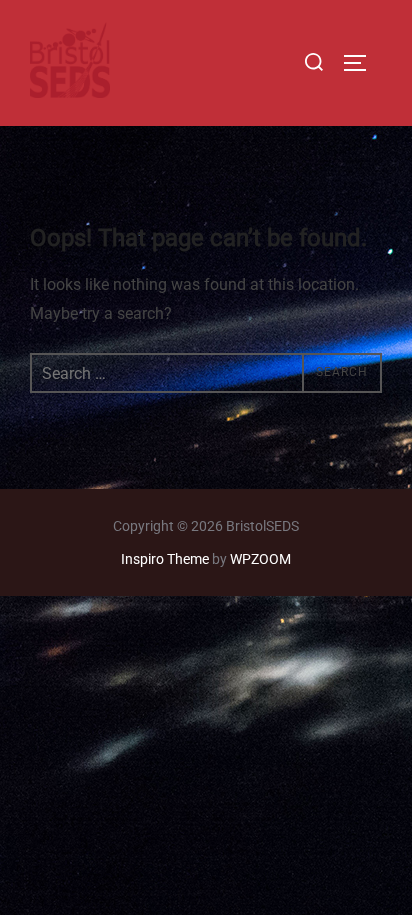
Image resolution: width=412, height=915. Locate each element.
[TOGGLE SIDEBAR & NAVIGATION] (362, 63)
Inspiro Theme (165, 559)
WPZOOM (260, 559)
